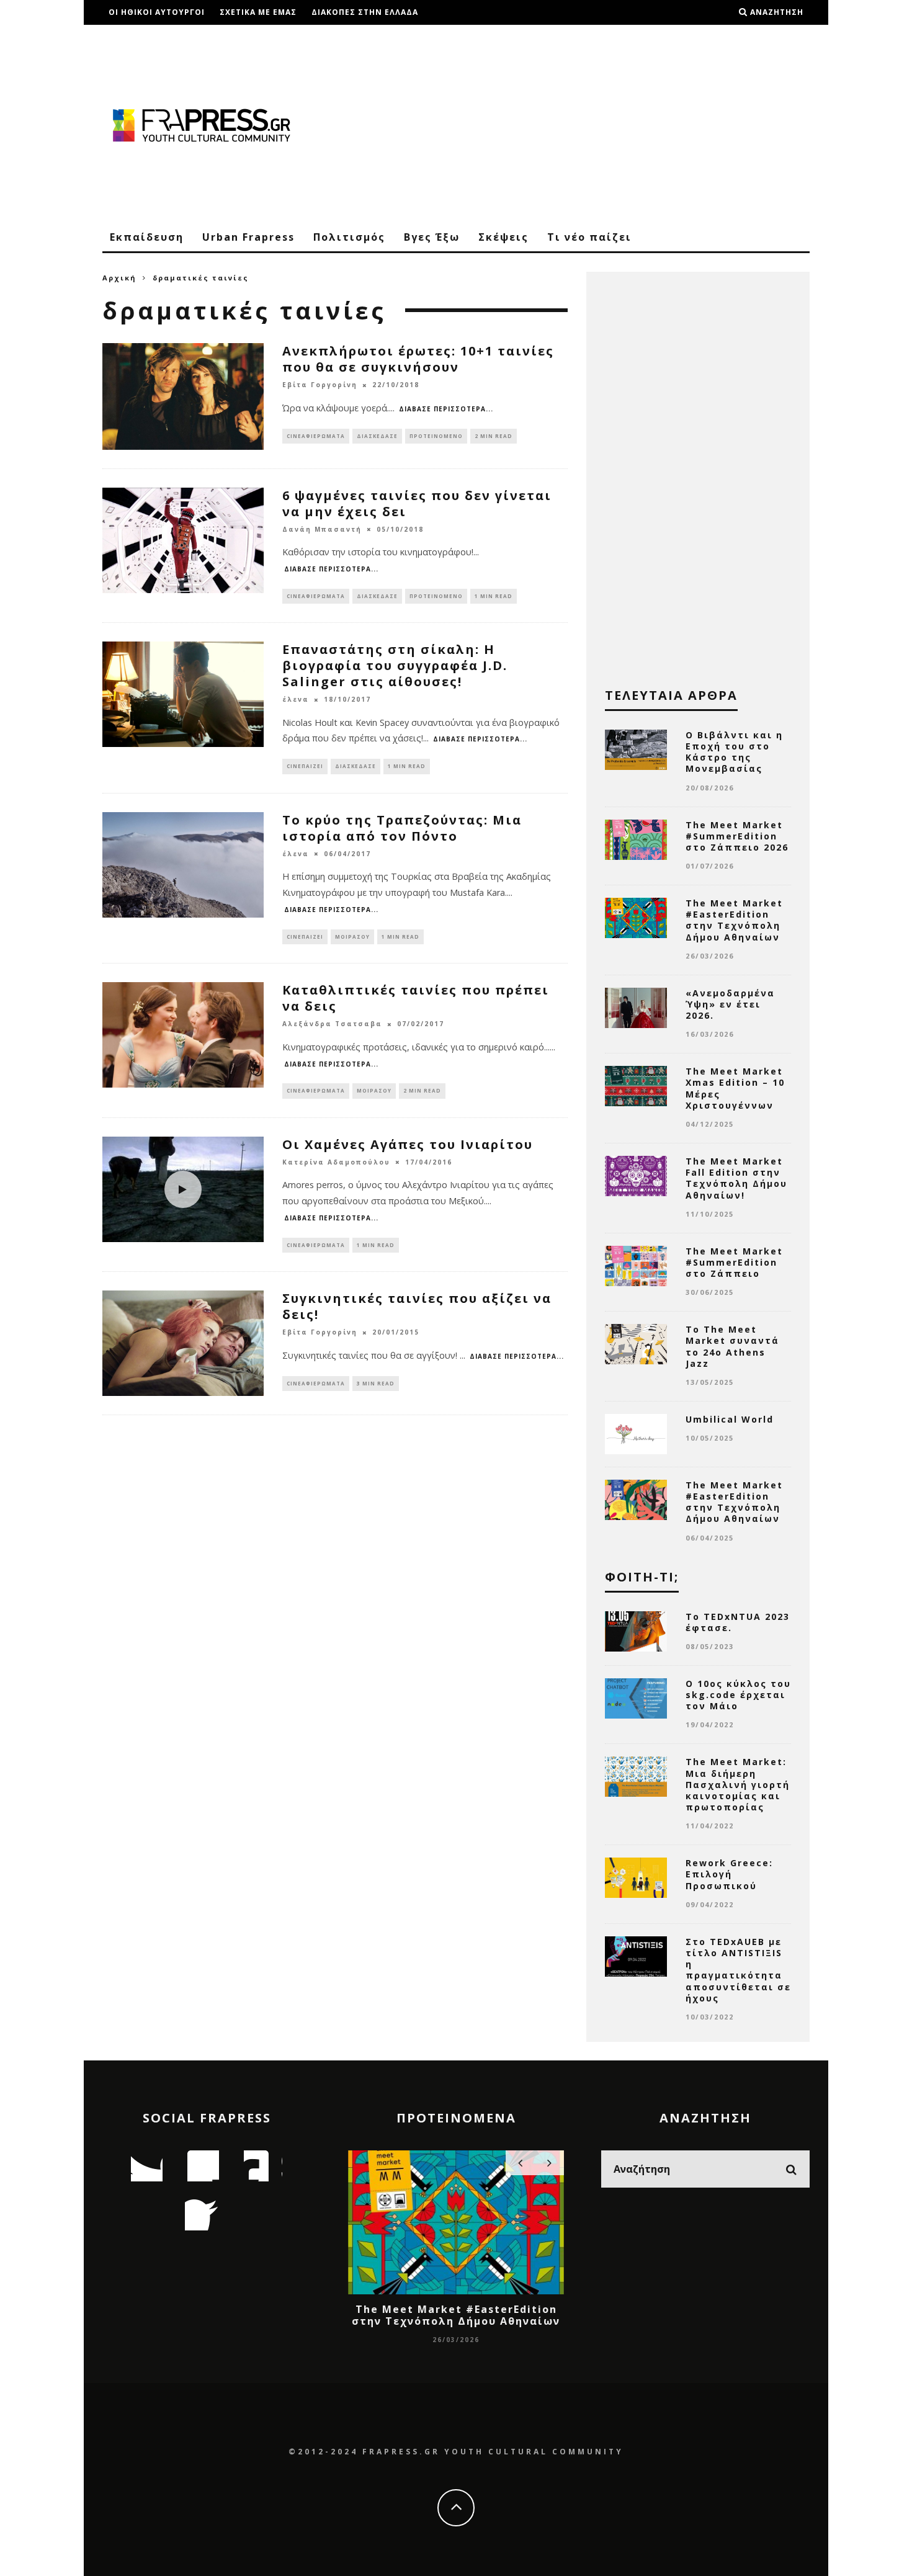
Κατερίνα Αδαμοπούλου (336, 1162)
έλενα (296, 700)
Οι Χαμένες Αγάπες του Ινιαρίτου (408, 1144)
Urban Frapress (248, 237)
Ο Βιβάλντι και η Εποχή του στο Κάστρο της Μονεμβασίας (734, 752)
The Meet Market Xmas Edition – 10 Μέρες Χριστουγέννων (735, 1088)
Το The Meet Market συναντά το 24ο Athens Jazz (732, 1346)
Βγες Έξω (432, 237)
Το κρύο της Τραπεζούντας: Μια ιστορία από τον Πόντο (402, 828)
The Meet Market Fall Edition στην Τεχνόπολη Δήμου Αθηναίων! (736, 1178)
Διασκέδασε (377, 436)
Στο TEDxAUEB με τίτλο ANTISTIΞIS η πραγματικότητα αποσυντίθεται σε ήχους (738, 1970)
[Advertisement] (584, 124)
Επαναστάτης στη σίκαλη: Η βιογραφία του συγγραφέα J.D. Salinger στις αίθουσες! (395, 665)
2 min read (494, 436)
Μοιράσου (352, 937)
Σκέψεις (503, 237)
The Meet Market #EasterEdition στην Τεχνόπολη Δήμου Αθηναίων (734, 920)
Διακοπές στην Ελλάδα (365, 12)
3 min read (376, 1383)
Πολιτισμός (349, 237)
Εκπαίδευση (147, 237)
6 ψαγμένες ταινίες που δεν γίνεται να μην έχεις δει (417, 503)
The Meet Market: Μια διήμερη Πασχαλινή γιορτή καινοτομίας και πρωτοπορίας (738, 1784)
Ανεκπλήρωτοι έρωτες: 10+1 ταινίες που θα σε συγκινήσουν (418, 359)
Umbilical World (730, 1419)
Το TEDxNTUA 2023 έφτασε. (738, 1622)
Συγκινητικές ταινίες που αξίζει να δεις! (417, 1306)
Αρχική (119, 278)
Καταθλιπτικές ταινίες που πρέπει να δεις (416, 998)
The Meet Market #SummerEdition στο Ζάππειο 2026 (737, 836)
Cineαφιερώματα (316, 436)
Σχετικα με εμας (258, 12)
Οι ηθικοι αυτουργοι (157, 12)
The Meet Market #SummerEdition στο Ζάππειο (734, 1262)
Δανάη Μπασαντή (322, 529)
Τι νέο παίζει (589, 237)
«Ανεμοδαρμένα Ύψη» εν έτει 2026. (730, 1004)
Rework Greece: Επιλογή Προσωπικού (729, 1874)
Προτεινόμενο (436, 436)
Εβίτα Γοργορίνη (320, 385)
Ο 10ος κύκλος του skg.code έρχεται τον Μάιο (738, 1695)
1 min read (494, 596)
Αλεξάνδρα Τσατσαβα (332, 1024)
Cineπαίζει (305, 766)
